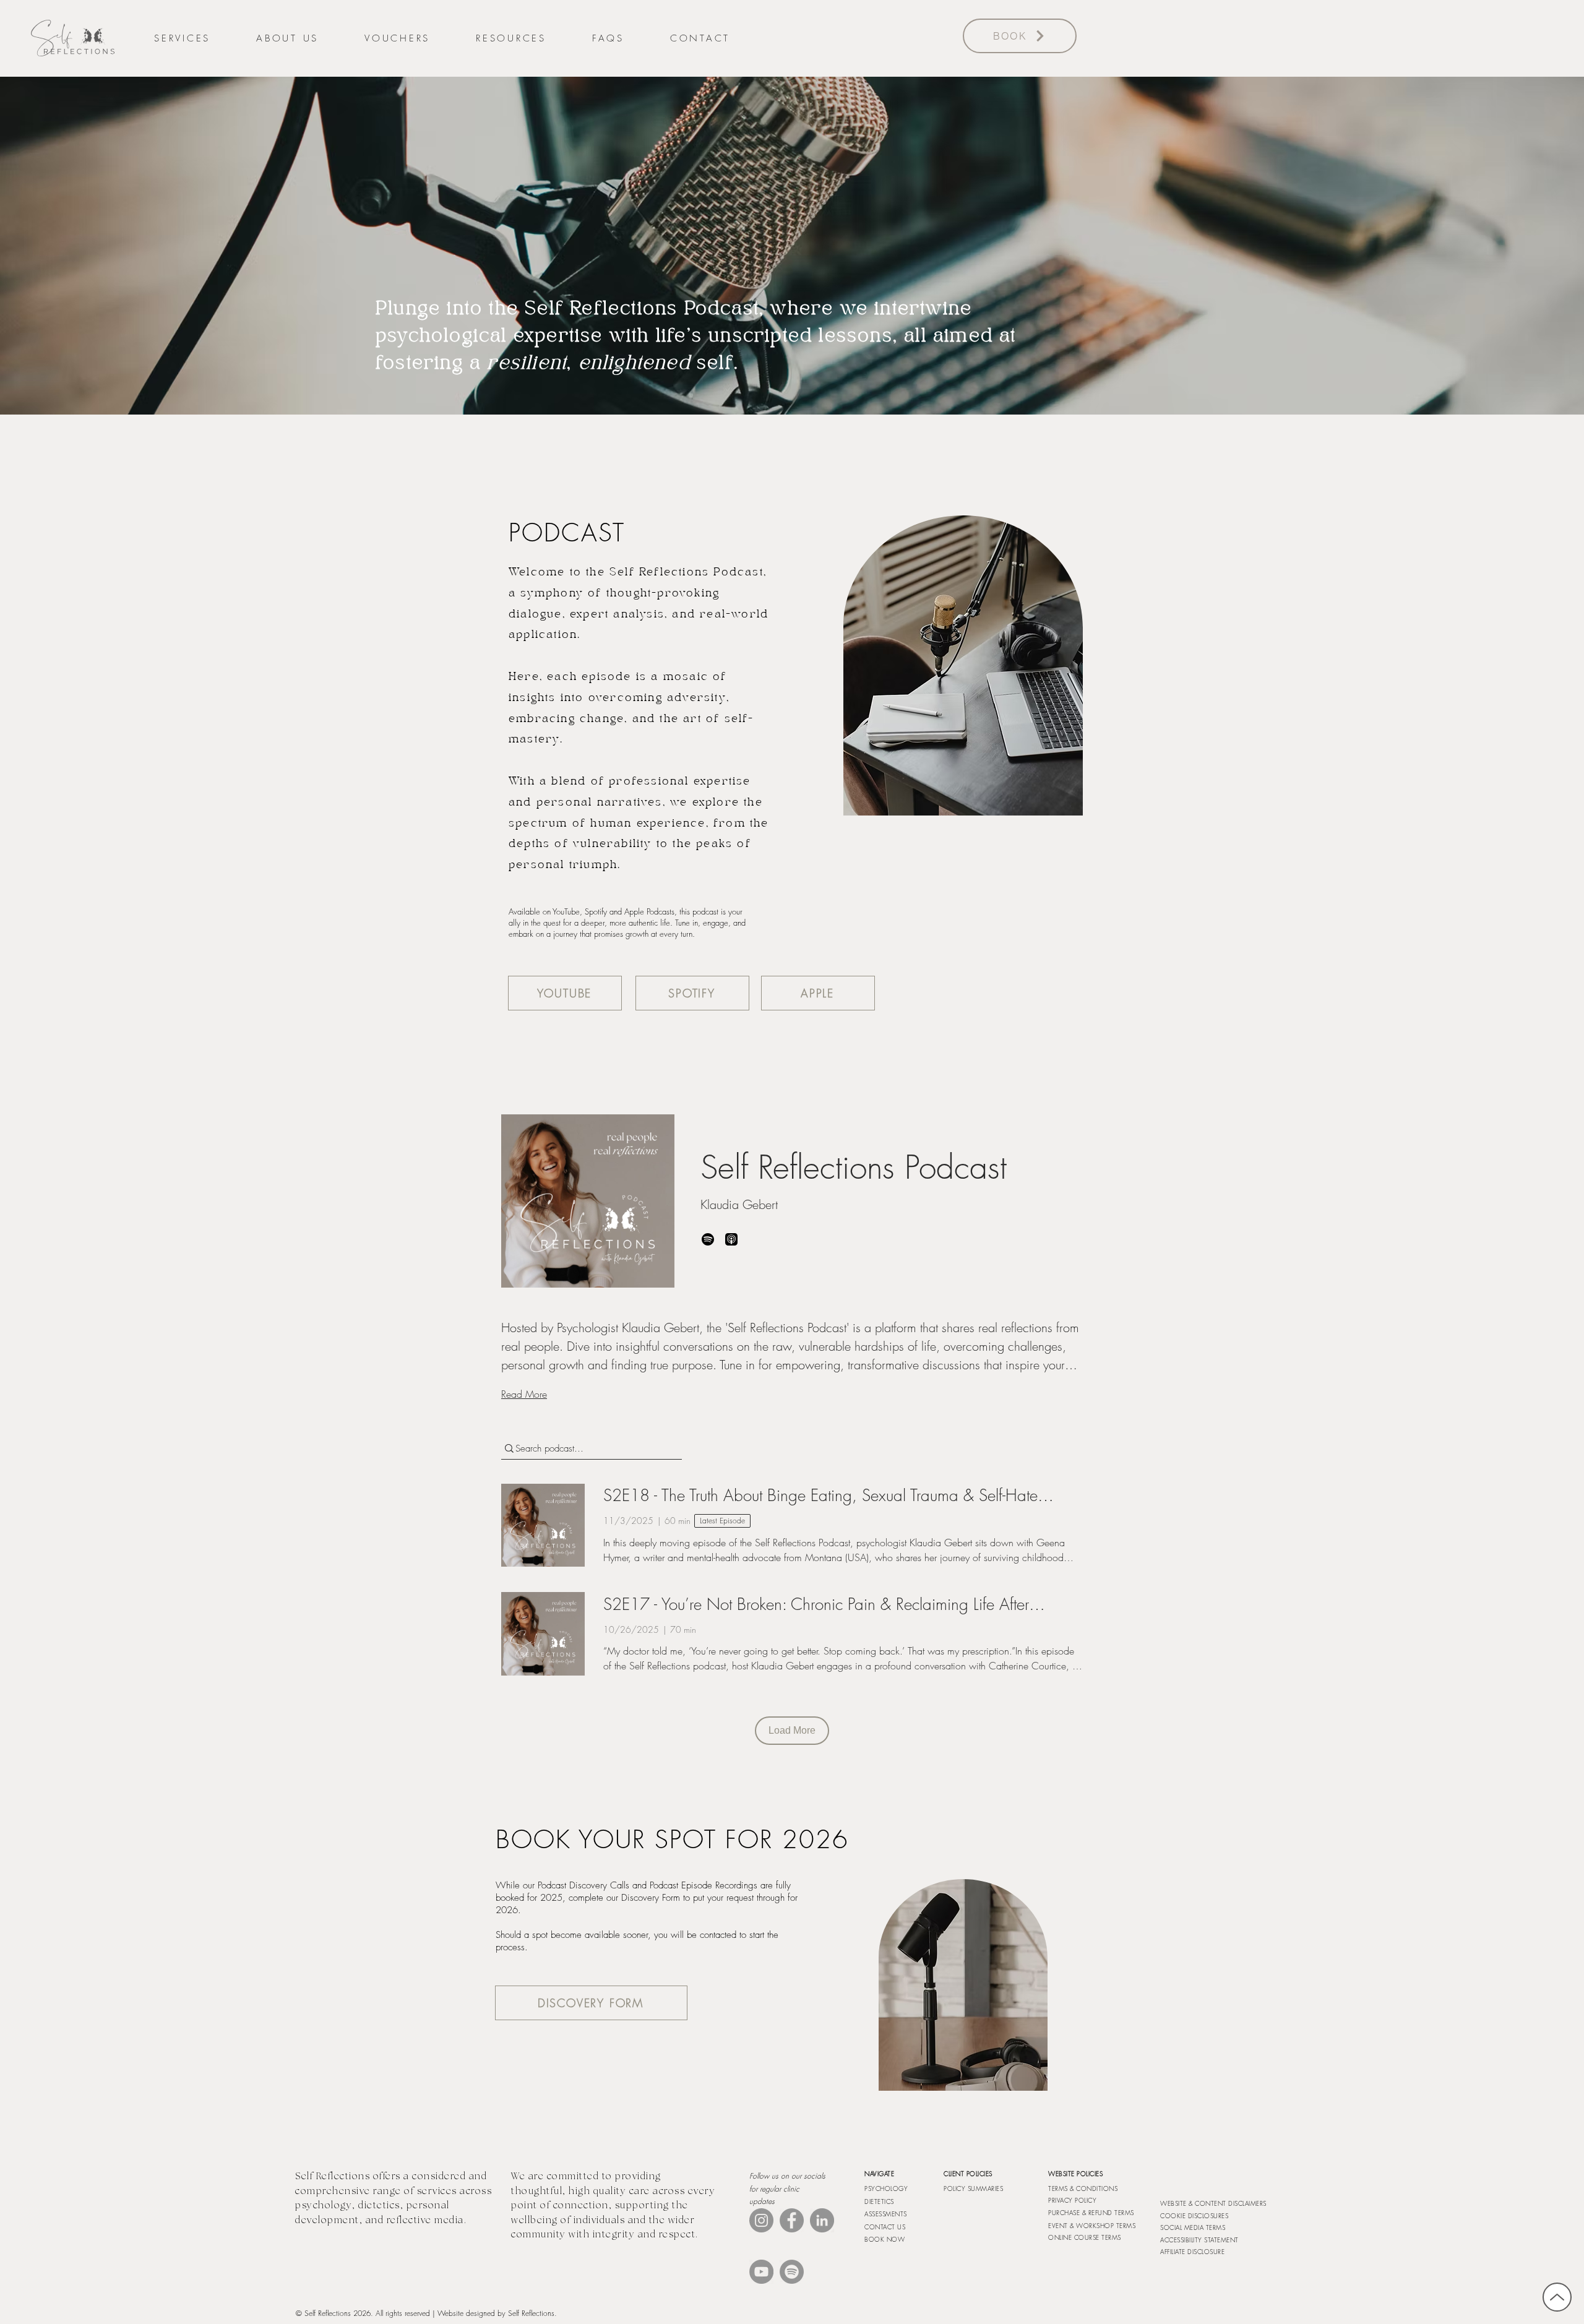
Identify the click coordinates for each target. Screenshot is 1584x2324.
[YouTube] (761, 2272)
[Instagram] (761, 2220)
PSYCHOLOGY (886, 2188)
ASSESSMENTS (886, 2214)
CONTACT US (885, 2227)
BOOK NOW (885, 2239)
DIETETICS (879, 2201)
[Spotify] (792, 2272)
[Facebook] (792, 2220)
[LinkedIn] (822, 2220)
